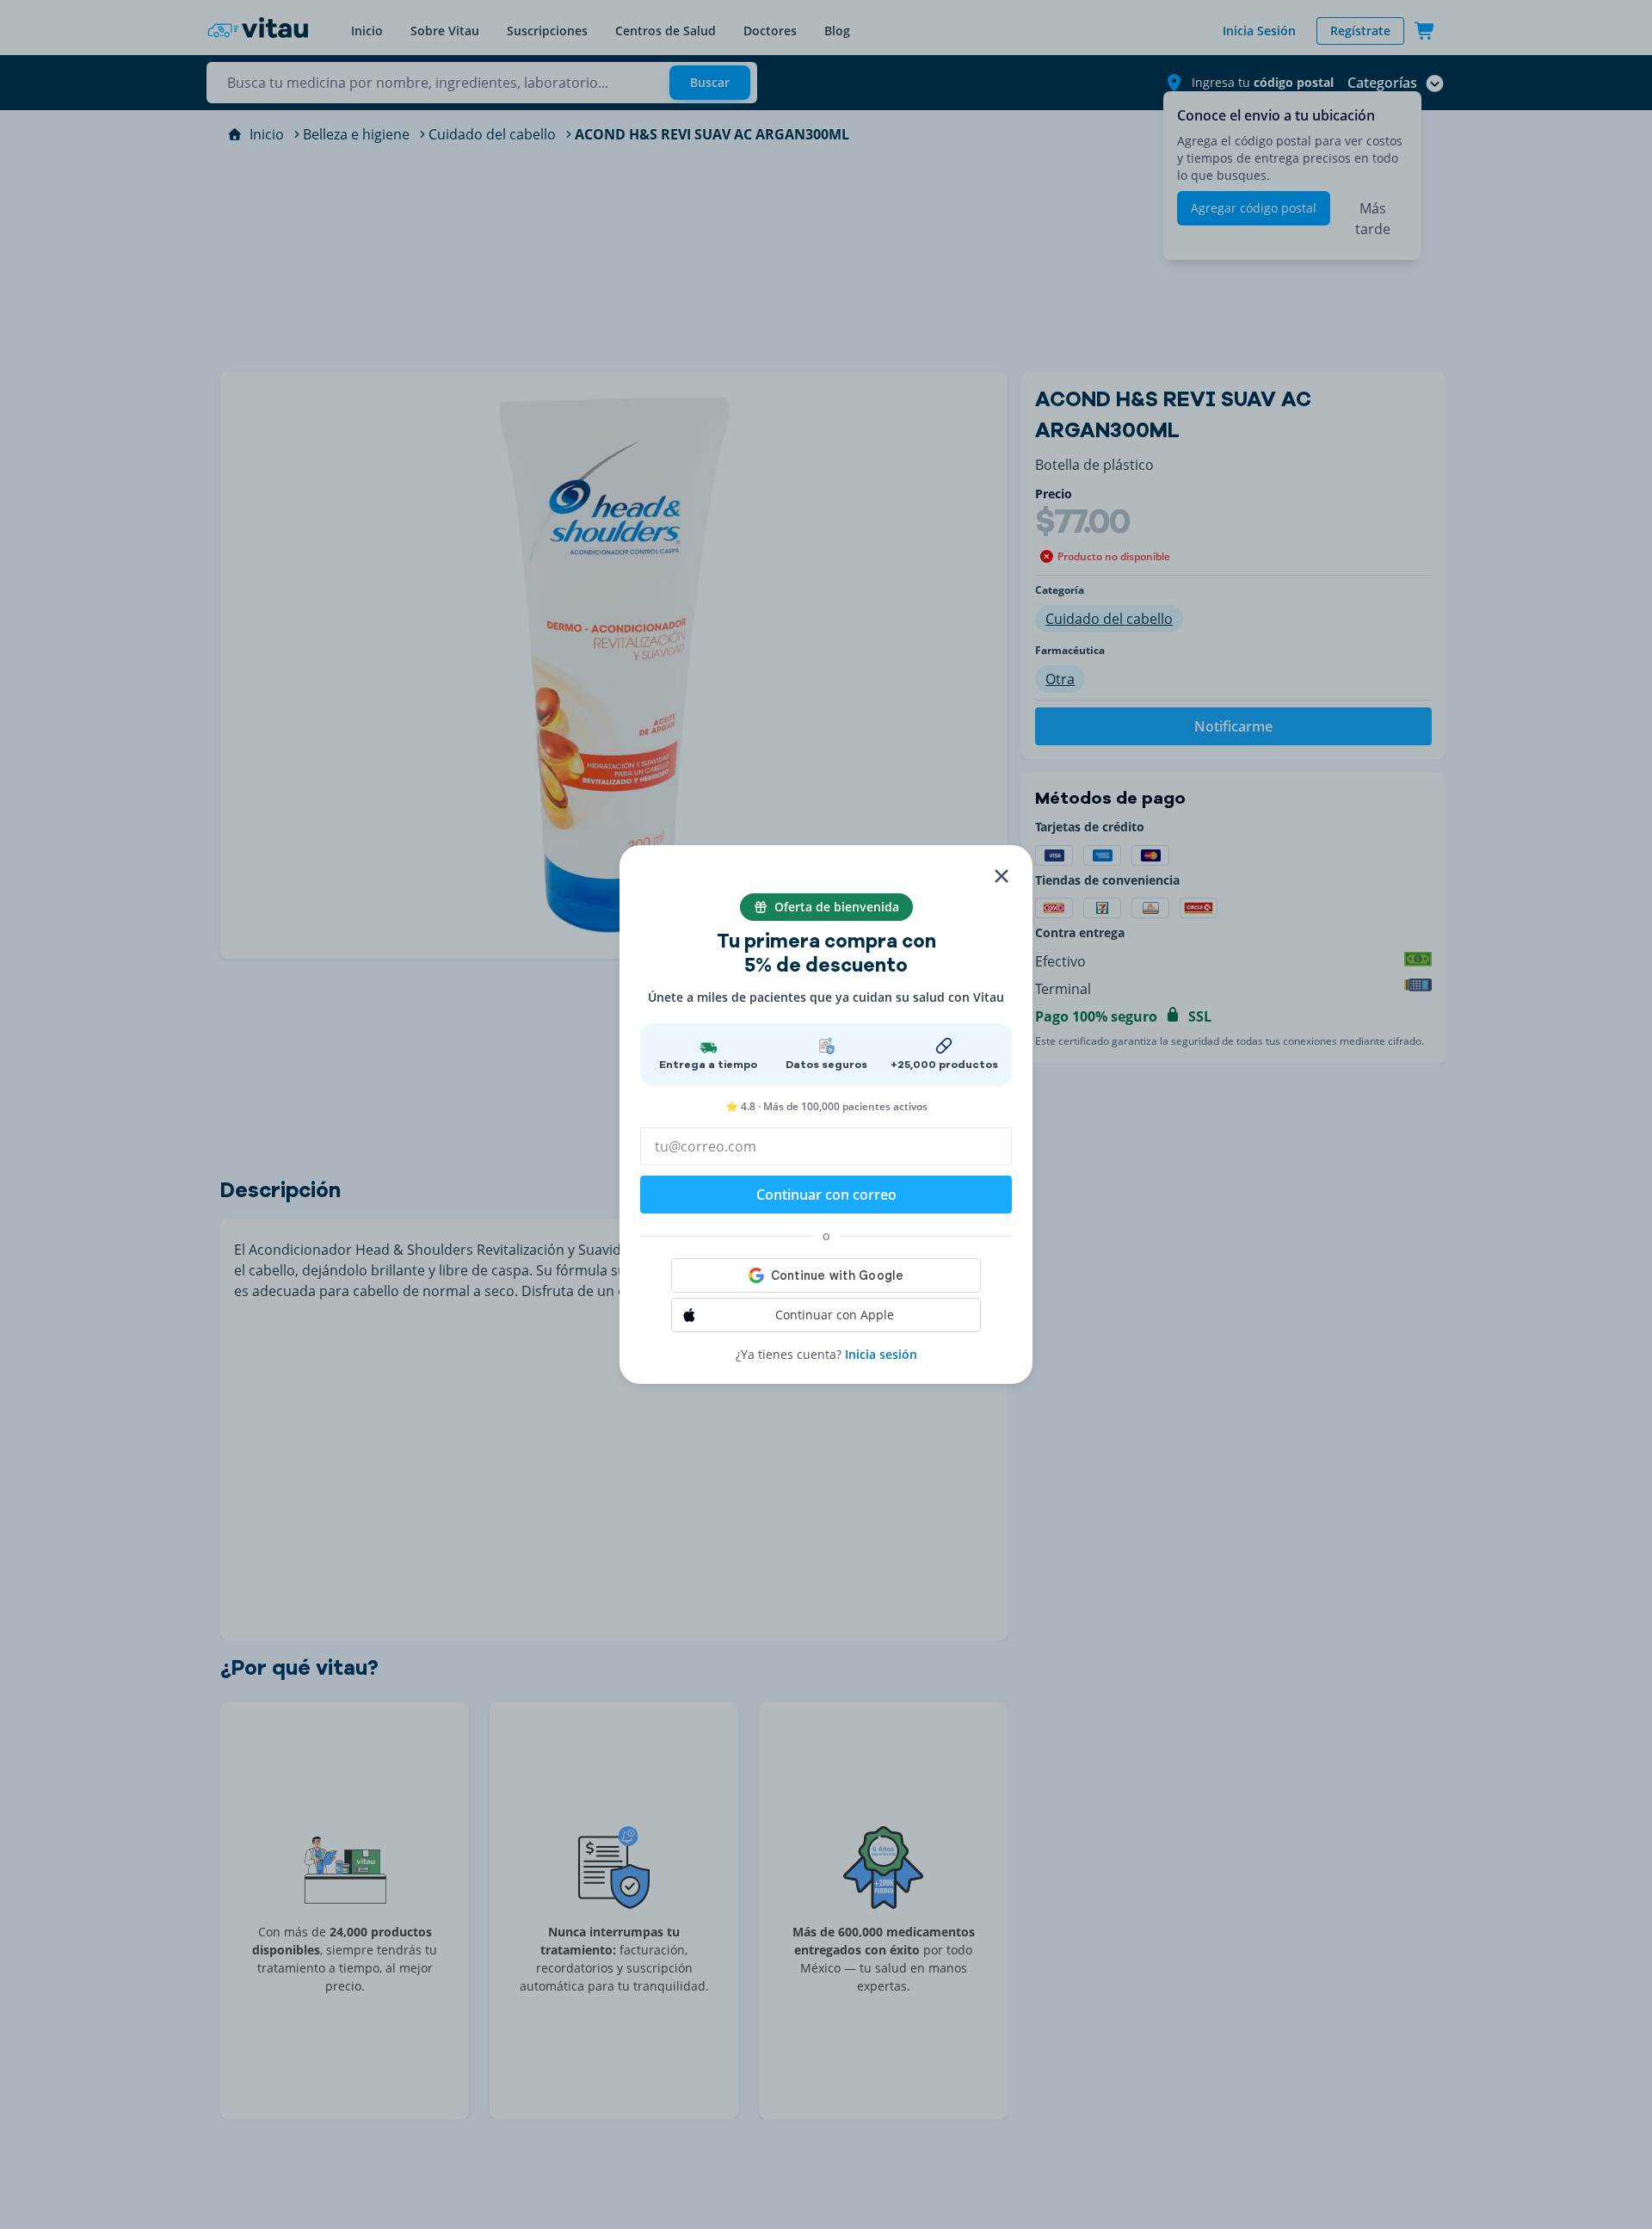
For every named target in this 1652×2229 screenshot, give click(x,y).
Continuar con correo (826, 1195)
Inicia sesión (881, 1354)
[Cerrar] (1002, 876)
